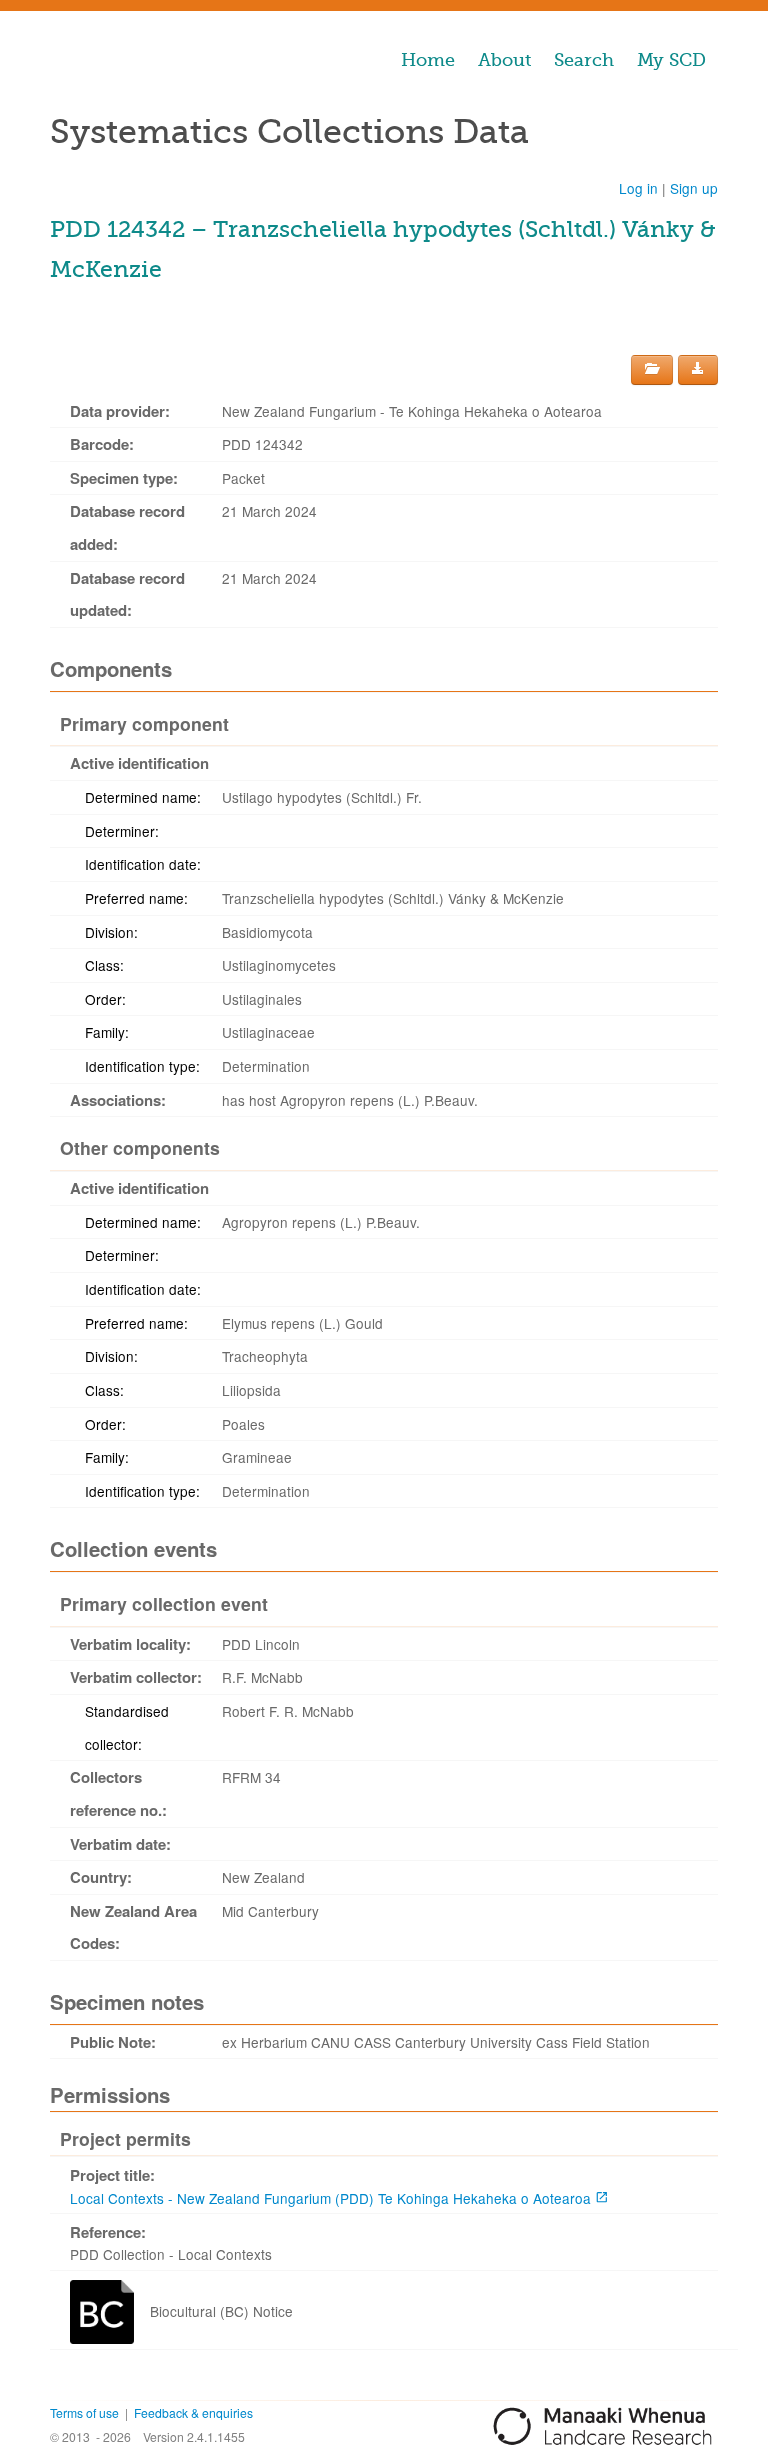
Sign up (694, 188)
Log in (638, 188)
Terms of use (84, 2412)
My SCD (671, 60)
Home (428, 60)
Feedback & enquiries (193, 2412)
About (504, 60)
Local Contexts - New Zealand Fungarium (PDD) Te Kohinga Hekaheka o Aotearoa (330, 2198)
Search (584, 60)
